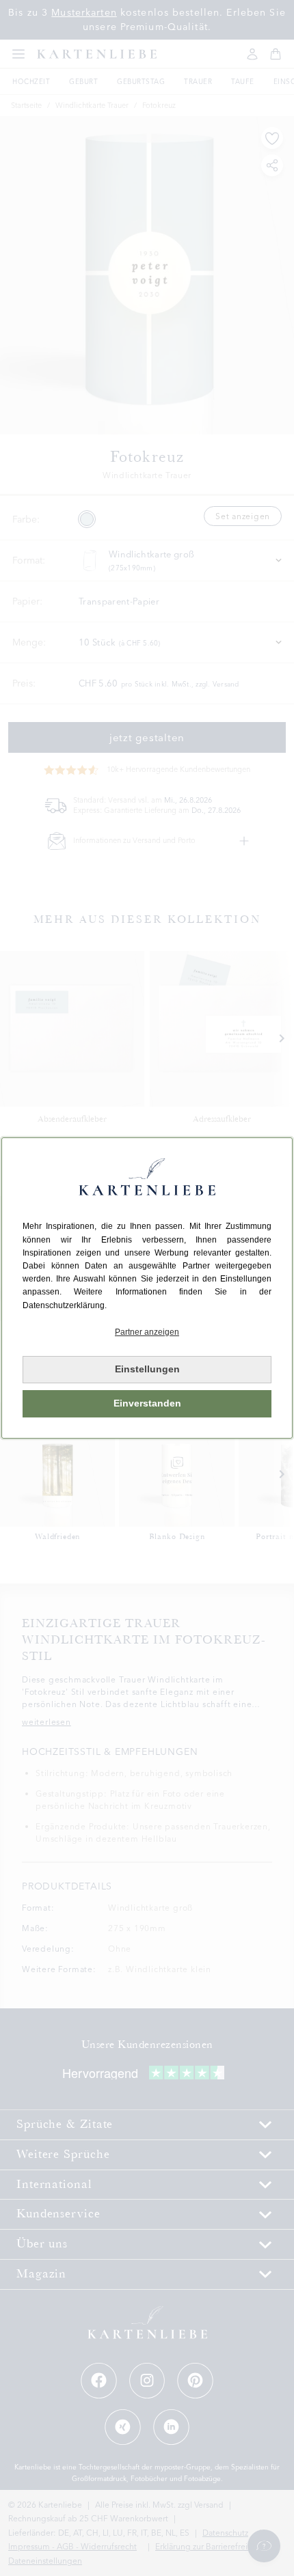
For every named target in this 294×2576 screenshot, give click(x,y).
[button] (147, 1332)
